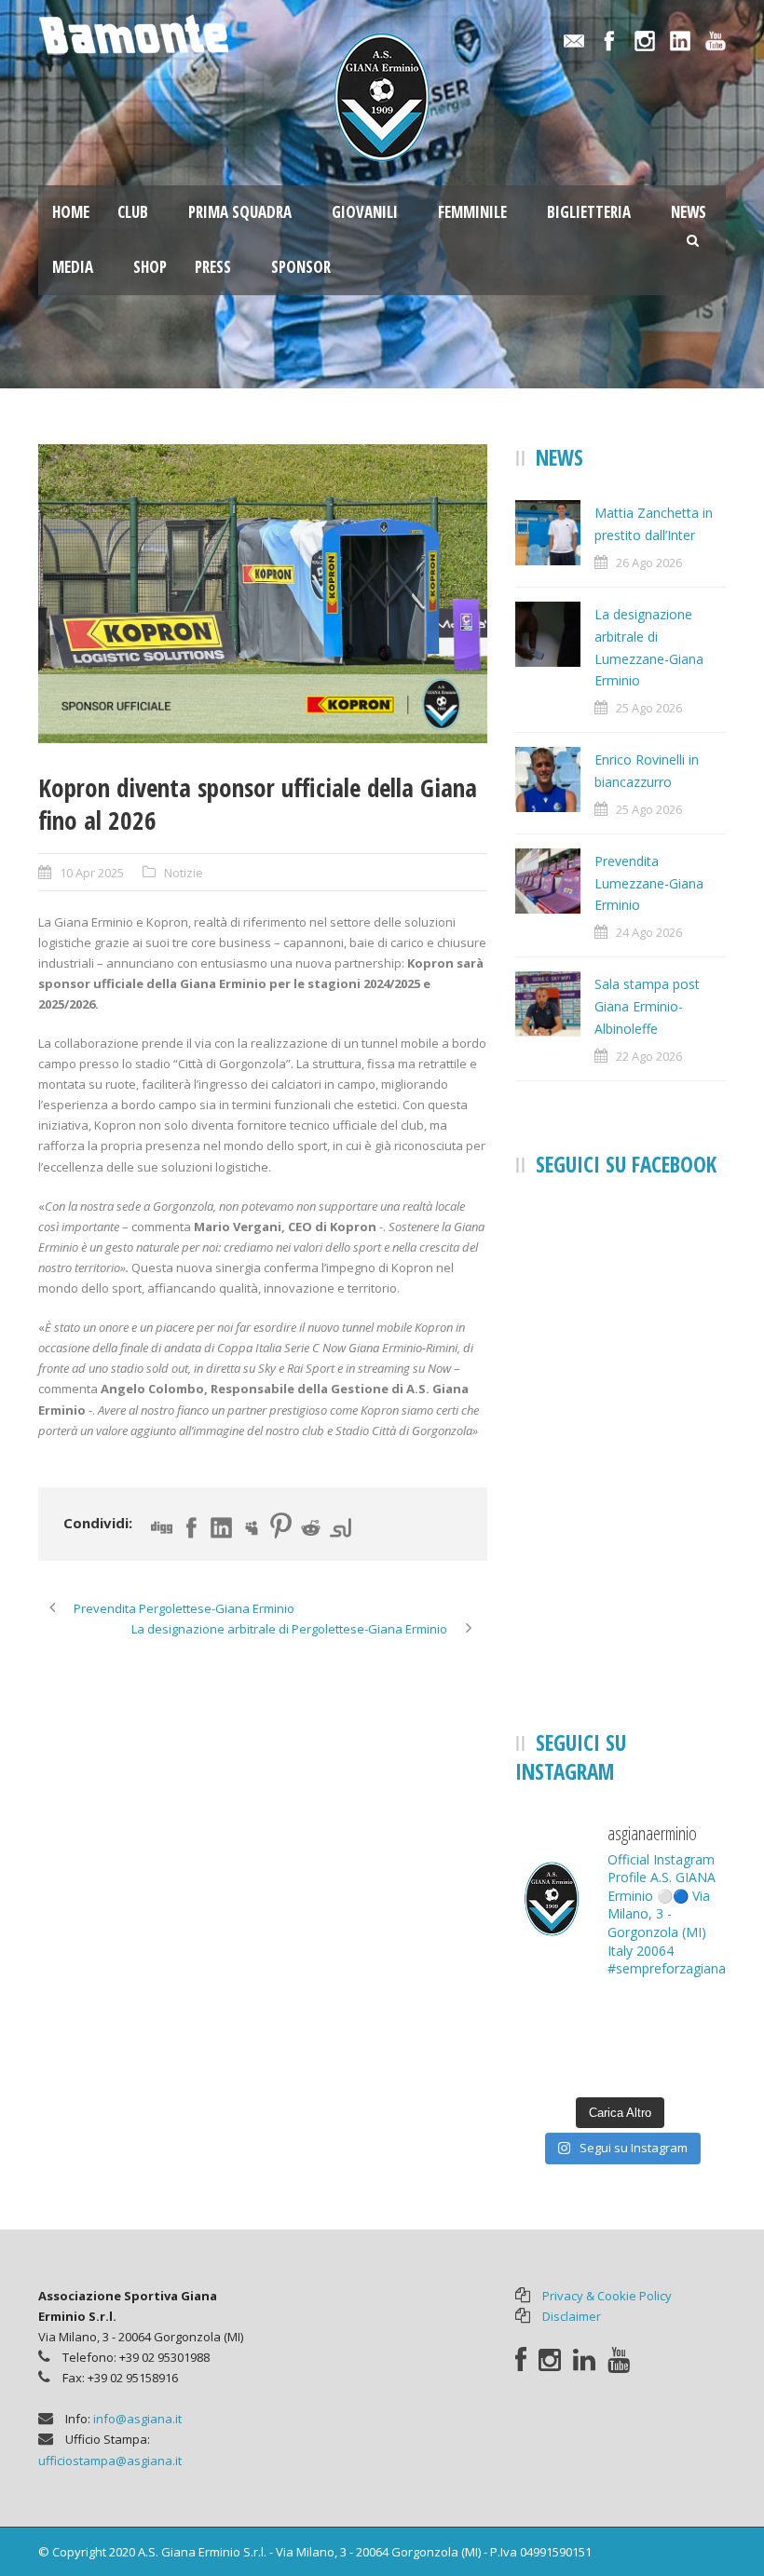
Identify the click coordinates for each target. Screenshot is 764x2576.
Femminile (472, 212)
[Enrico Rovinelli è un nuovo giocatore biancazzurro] (694, 2018)
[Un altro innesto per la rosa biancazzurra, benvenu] (547, 2018)
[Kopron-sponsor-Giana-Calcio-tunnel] (263, 594)
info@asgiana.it (137, 2419)
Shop (150, 267)
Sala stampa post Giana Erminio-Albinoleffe (647, 1006)
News (689, 212)
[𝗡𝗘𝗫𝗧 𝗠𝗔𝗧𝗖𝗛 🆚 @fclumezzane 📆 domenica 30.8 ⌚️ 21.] (621, 2018)
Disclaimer (572, 2316)
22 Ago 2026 (649, 1056)
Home (71, 212)
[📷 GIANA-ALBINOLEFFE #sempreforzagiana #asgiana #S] (621, 2063)
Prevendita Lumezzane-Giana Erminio (649, 883)
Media (73, 267)
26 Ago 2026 (649, 563)
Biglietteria (589, 212)
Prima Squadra (240, 212)
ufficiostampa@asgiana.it (110, 2461)
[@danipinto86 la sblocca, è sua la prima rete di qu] (547, 2063)
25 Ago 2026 (649, 708)
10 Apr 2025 (92, 873)
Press (213, 267)
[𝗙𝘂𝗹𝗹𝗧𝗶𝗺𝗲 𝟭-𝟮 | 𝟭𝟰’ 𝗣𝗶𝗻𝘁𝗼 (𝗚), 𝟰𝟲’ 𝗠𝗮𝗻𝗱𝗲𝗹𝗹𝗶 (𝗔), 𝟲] (694, 2063)
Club (133, 212)
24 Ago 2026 (649, 932)
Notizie (184, 873)
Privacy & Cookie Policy (607, 2296)
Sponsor (301, 267)
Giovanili (365, 212)
